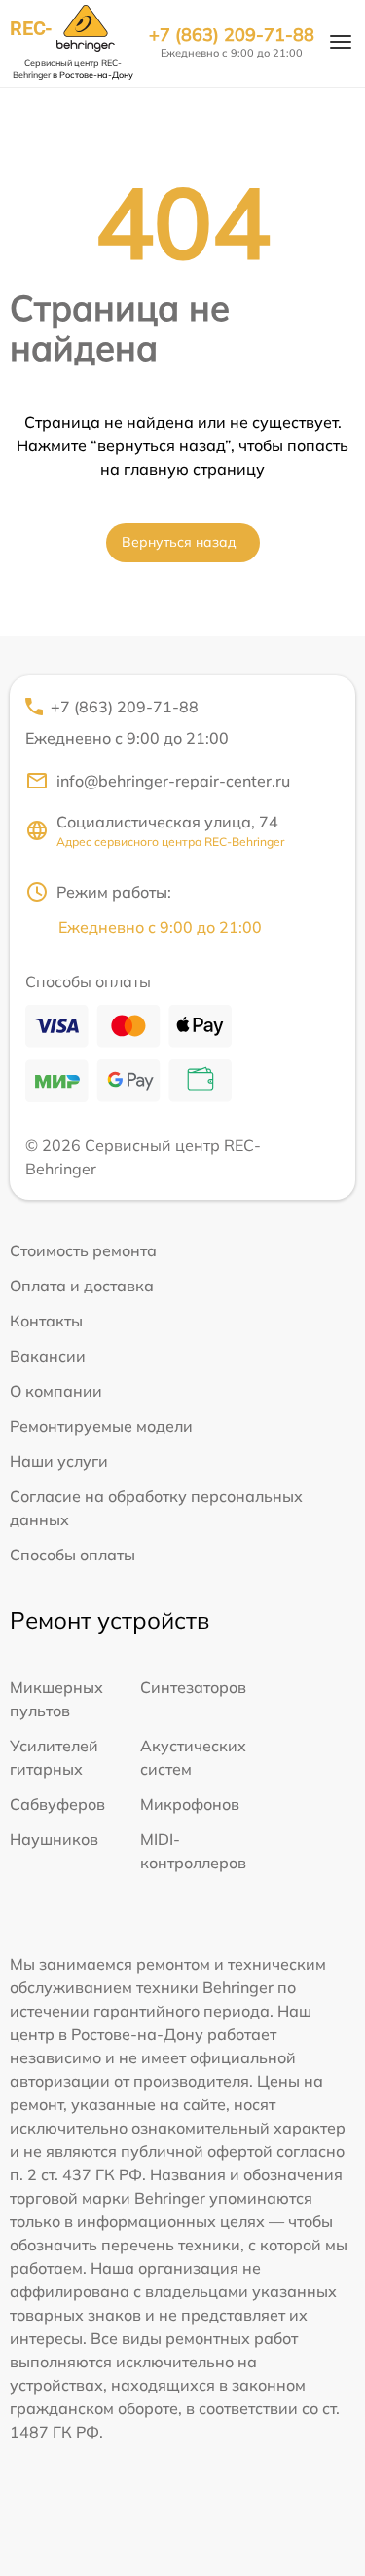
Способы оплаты (73, 1555)
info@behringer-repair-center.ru (173, 781)
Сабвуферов (57, 1804)
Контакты (46, 1321)
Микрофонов (190, 1804)
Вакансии (48, 1356)
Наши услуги (59, 1461)
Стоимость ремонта (83, 1250)
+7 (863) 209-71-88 (232, 35)
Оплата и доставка (82, 1286)
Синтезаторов (193, 1687)
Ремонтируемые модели (101, 1426)
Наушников (54, 1839)
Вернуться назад (179, 542)
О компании (56, 1391)
